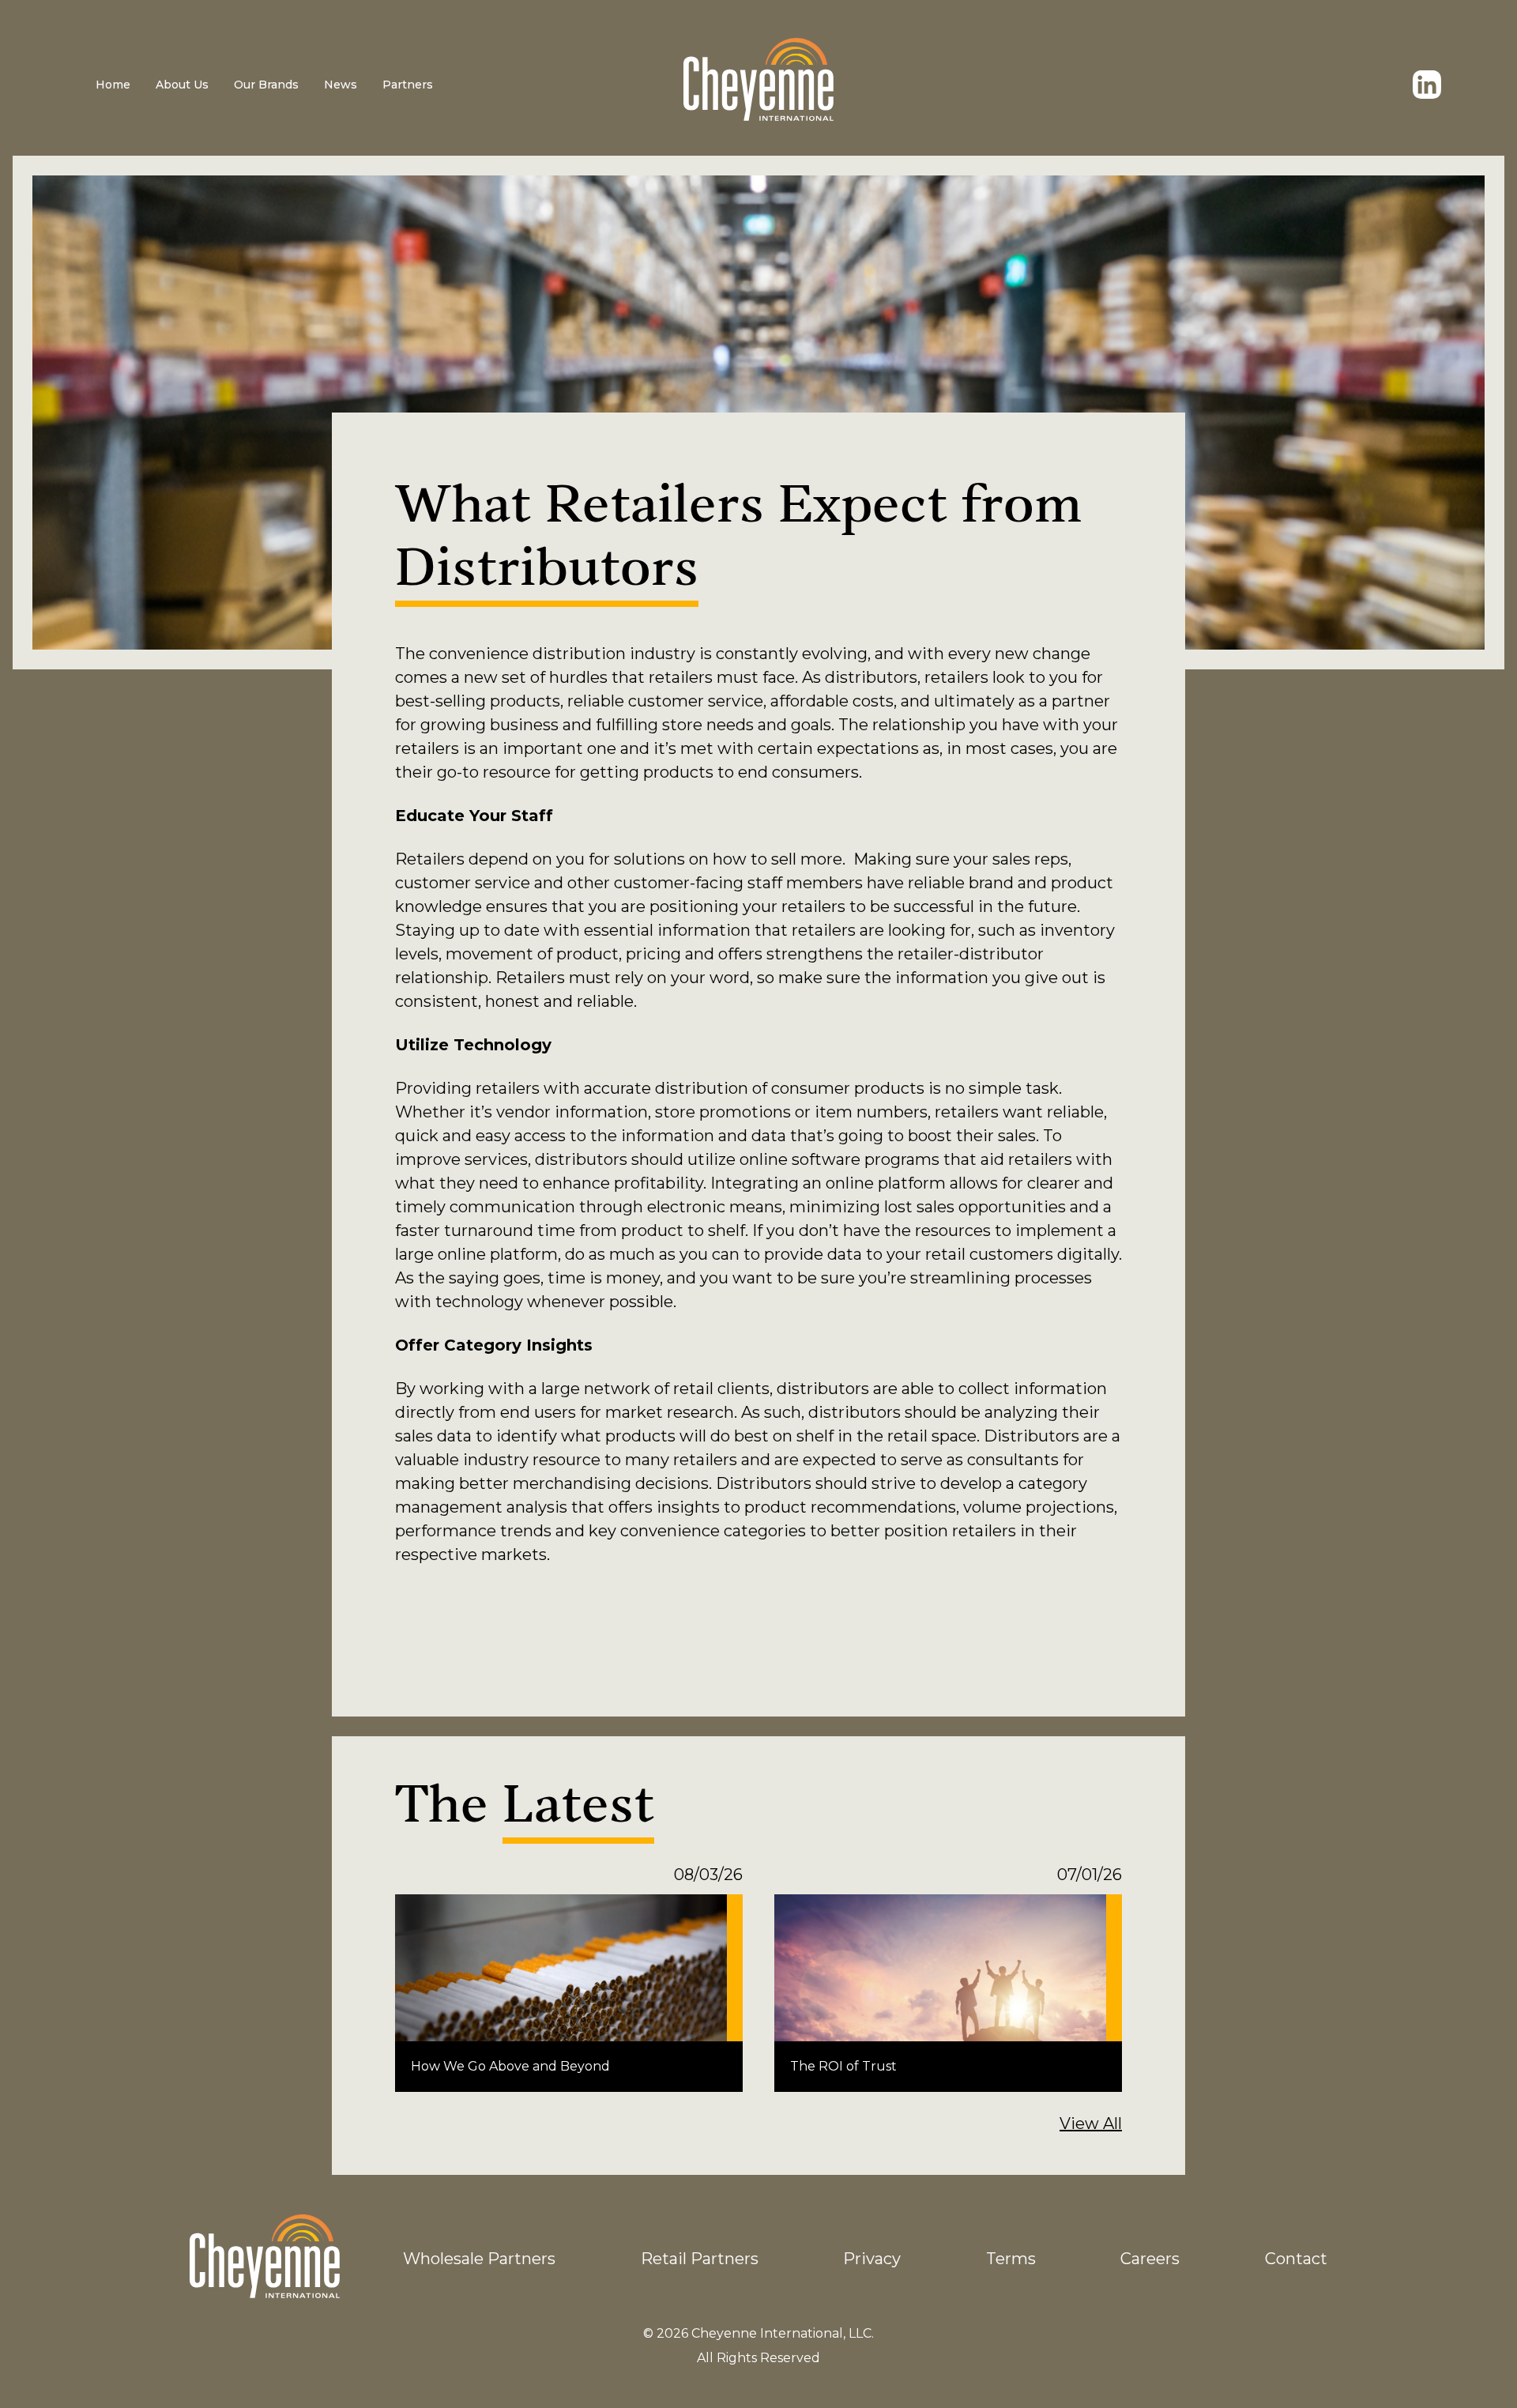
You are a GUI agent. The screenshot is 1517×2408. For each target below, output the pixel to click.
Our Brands (266, 85)
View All (1091, 2123)
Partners (408, 85)
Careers (1150, 2259)
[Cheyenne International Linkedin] (1427, 85)
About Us (182, 85)
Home (113, 85)
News (341, 85)
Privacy (872, 2259)
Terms (1011, 2259)
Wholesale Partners (479, 2259)
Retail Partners (700, 2259)
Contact (1296, 2259)
